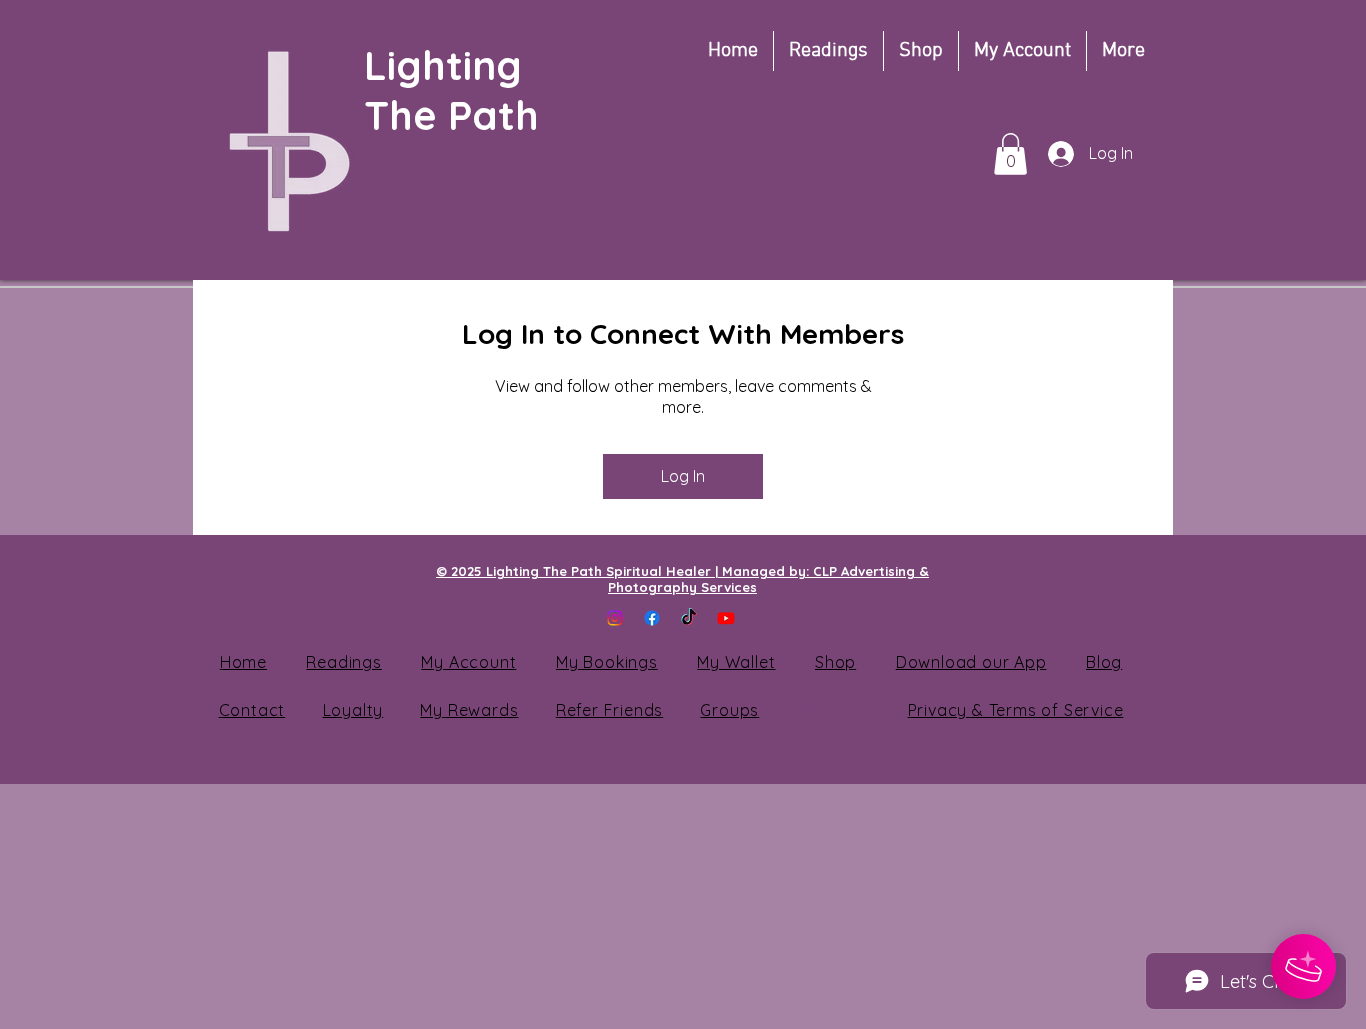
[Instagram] (615, 618)
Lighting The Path (457, 90)
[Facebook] (652, 618)
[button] (1010, 154)
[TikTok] (689, 618)
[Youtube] (726, 618)
